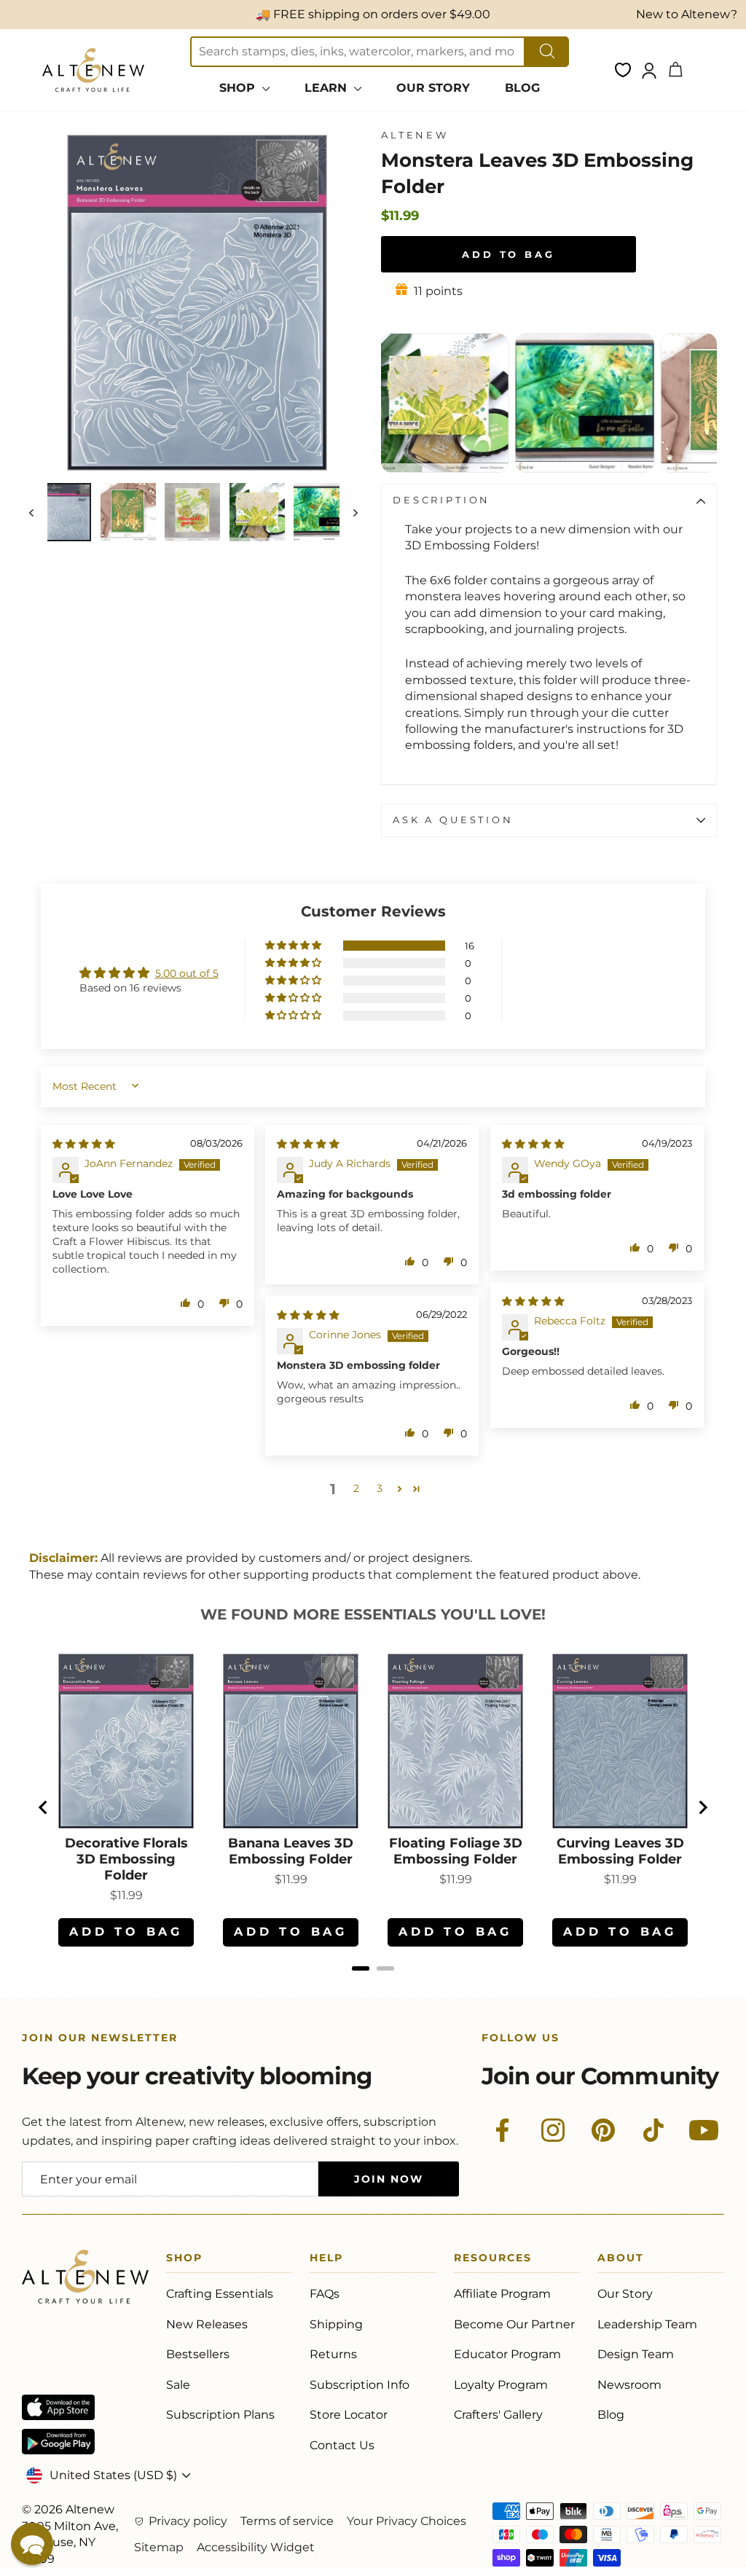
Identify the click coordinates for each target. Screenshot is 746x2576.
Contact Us (342, 2445)
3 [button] (380, 1488)
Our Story (625, 2294)
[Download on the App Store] (58, 2407)
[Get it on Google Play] (58, 2442)
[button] (294, 946)
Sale (178, 2385)
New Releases (207, 2324)
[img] (84, 1144)
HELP (326, 2260)
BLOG (522, 88)
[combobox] (358, 52)
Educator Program (507, 2354)
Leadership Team (647, 2324)
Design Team (636, 2354)
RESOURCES (493, 2260)
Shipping (336, 2324)
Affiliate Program (502, 2294)
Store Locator (349, 2415)
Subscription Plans (220, 2415)
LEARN (327, 88)
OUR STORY (433, 88)
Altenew (415, 135)
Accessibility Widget (256, 2547)
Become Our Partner (514, 2324)
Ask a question (453, 820)
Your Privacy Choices (407, 2521)
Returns (333, 2354)
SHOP (239, 88)
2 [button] (356, 1488)
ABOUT (621, 2260)
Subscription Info (360, 2385)
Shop (184, 2260)
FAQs (325, 2294)
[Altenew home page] (93, 70)
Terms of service (287, 2521)
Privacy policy (188, 2521)
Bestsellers (198, 2354)
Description (441, 500)
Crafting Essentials (220, 2294)
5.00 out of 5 (187, 973)
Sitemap (159, 2547)
